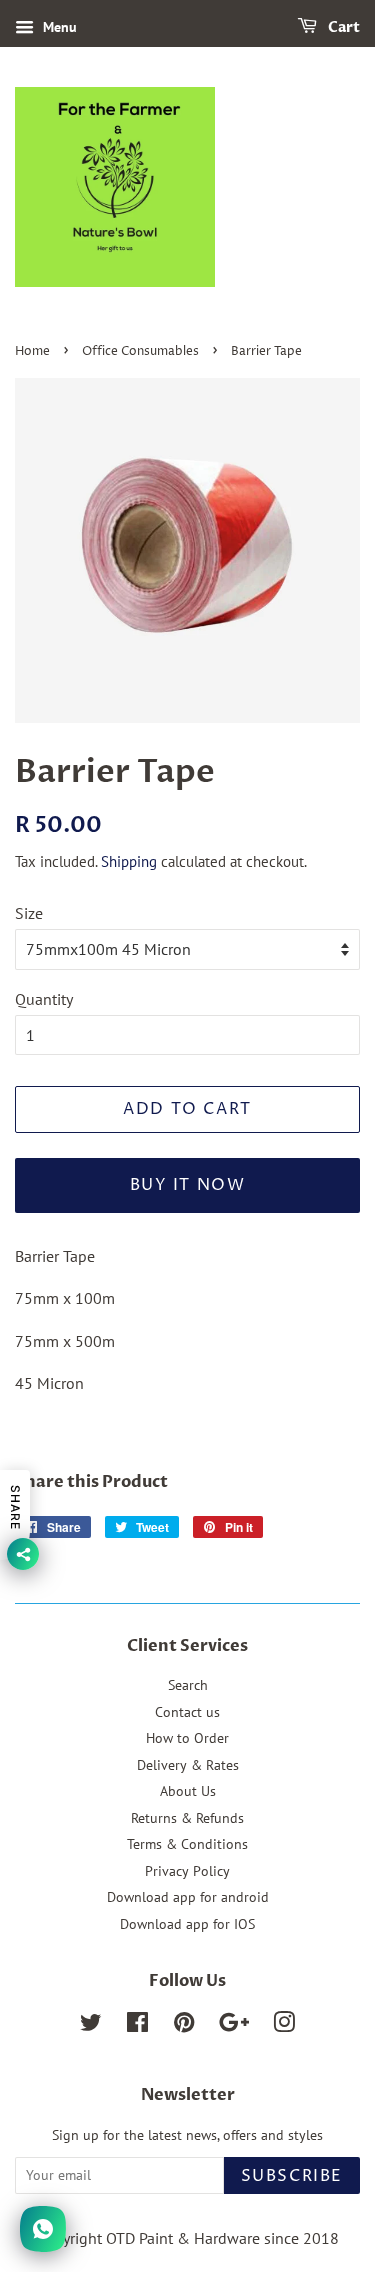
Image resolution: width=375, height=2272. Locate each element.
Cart (342, 27)
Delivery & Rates (188, 1765)
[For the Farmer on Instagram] (284, 2026)
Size (29, 913)
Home (32, 351)
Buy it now (188, 1185)
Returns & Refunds (187, 1818)
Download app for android (188, 1897)
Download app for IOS (187, 1924)
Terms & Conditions (187, 1844)
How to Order (187, 1738)
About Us (188, 1791)
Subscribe (292, 2176)
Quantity (44, 999)
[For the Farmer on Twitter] (91, 2026)
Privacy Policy (187, 1871)
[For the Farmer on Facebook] (137, 2026)
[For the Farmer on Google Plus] (234, 2026)
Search (188, 1685)
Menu (58, 27)
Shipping (129, 861)
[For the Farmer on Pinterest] (184, 2026)
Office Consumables (140, 351)
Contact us (187, 1712)
